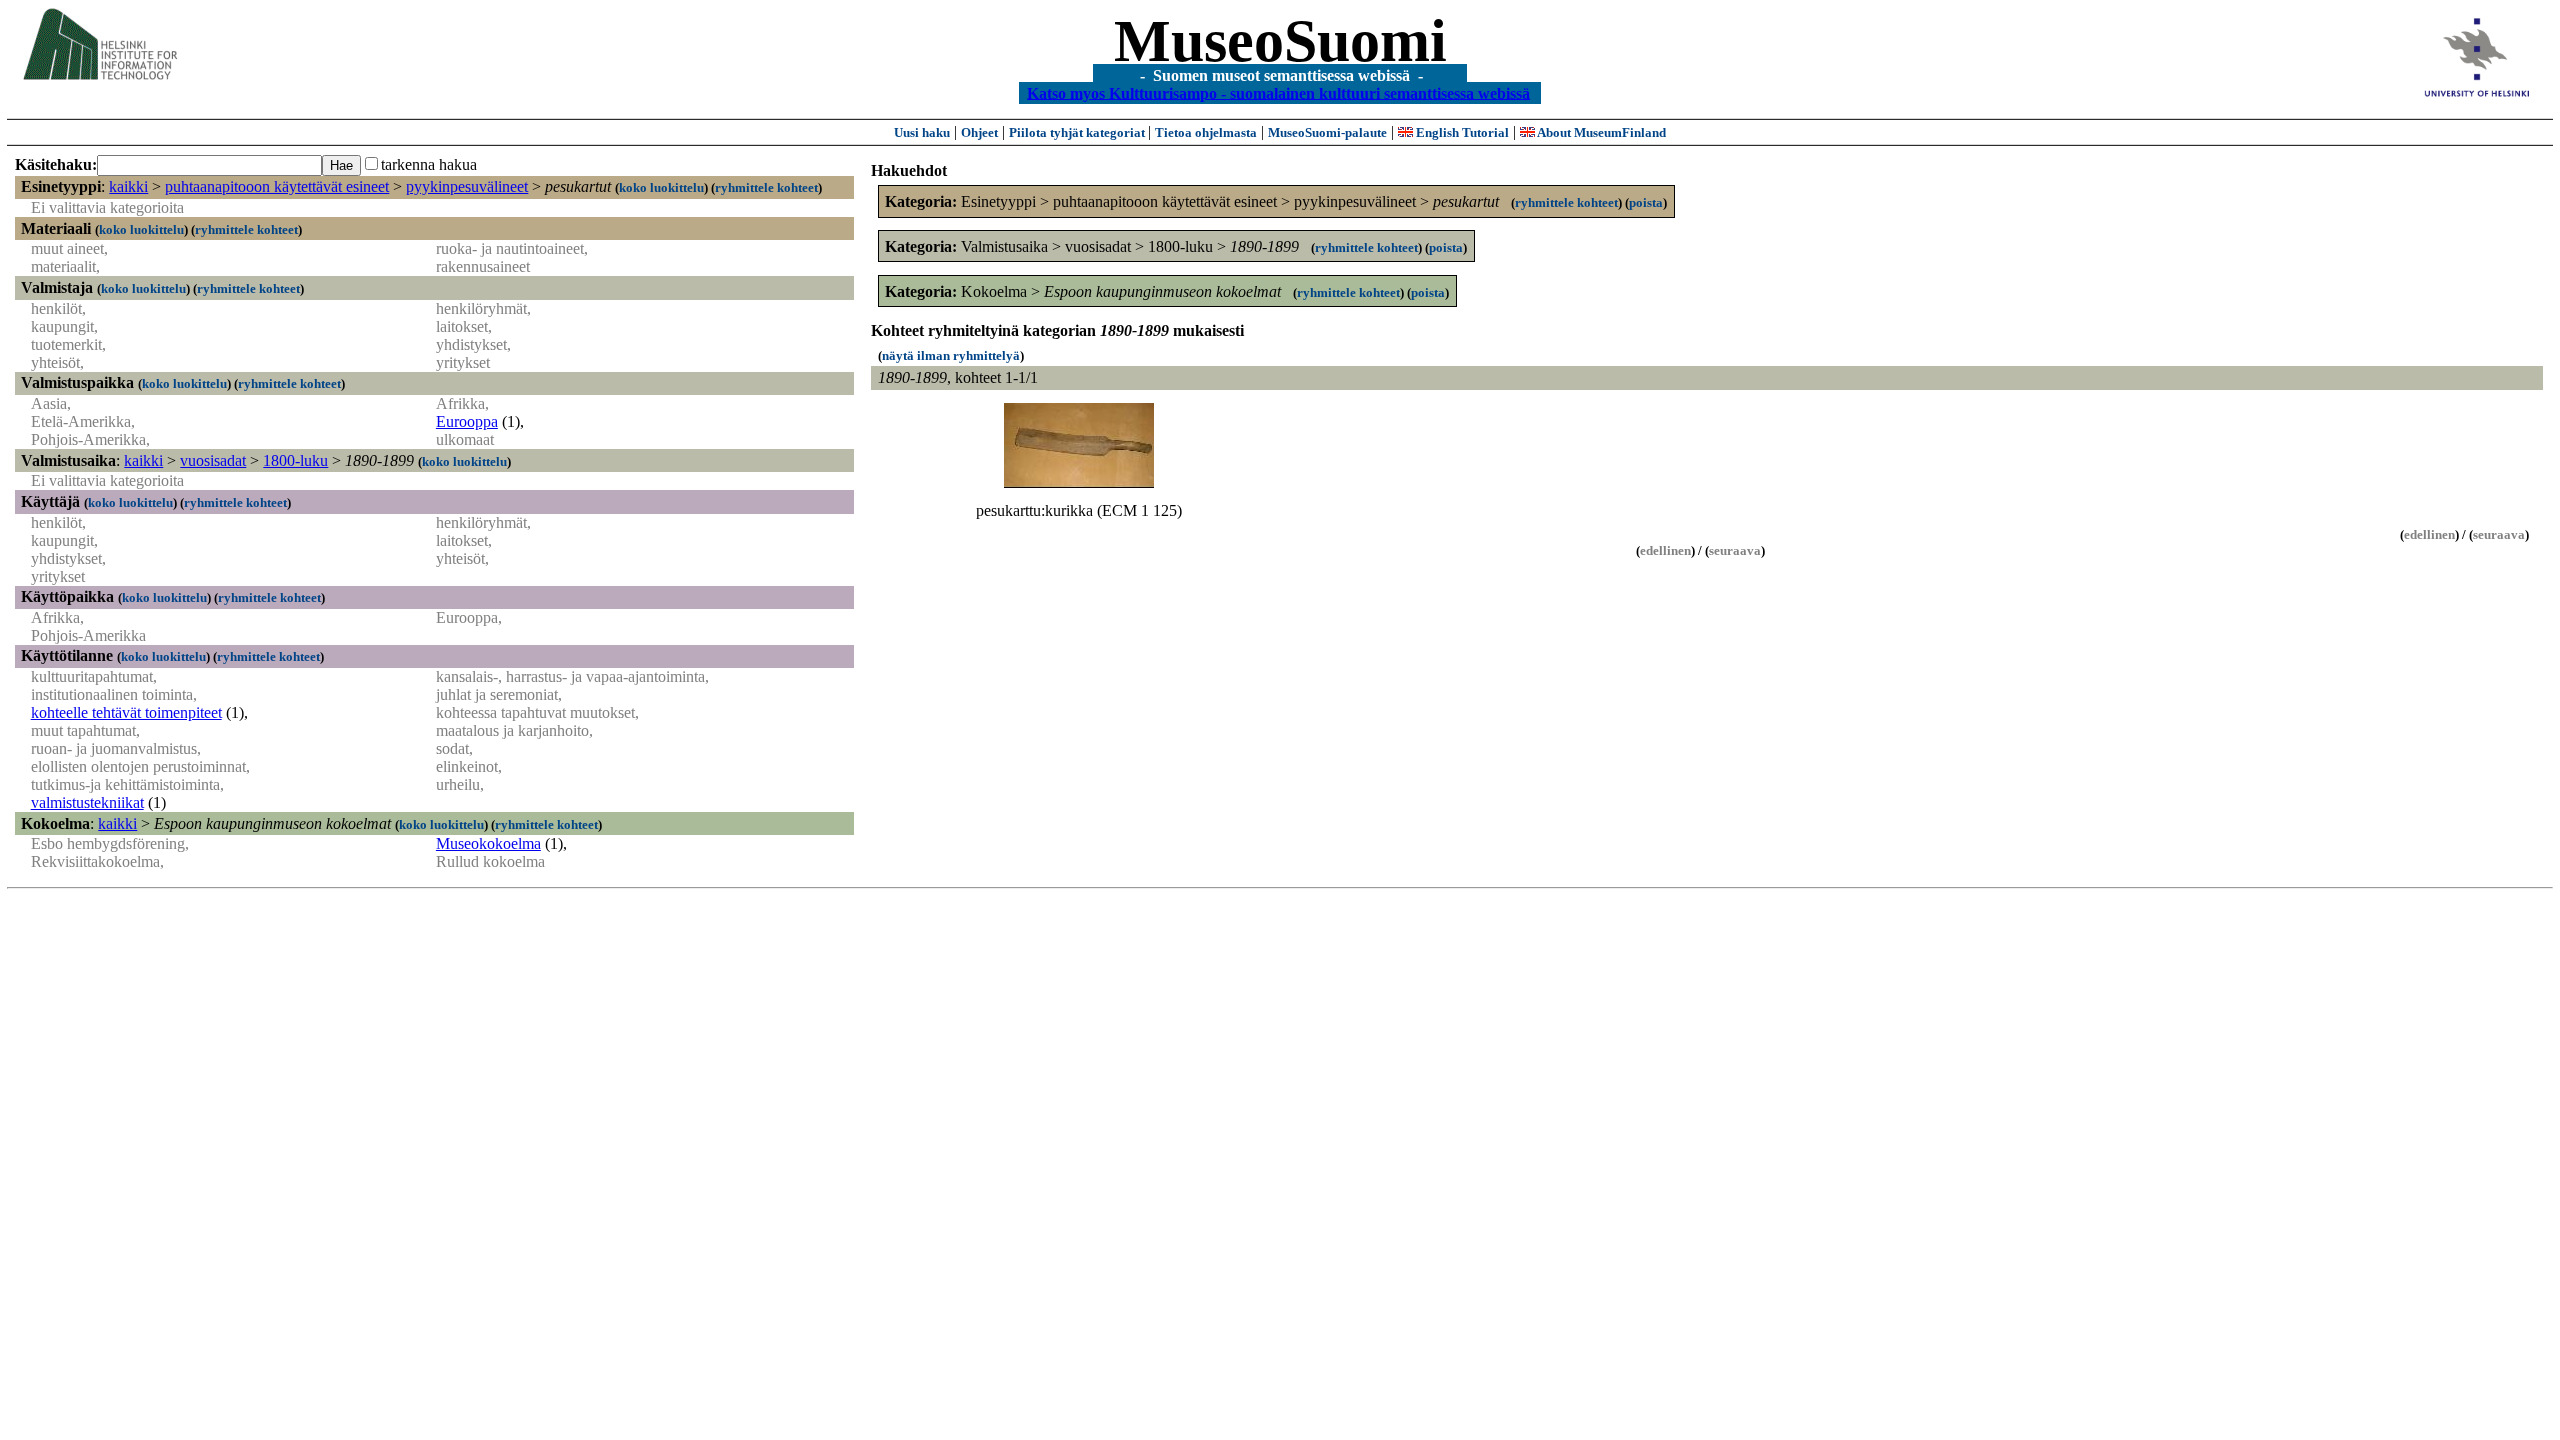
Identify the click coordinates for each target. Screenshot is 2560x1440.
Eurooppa (467, 421)
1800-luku (295, 460)
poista (1646, 202)
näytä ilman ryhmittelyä (951, 355)
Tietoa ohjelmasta (1206, 132)
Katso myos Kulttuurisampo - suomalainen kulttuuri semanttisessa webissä (1278, 92)
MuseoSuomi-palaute (1327, 132)
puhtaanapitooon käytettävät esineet (277, 186)
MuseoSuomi (1280, 41)
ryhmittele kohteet (766, 187)
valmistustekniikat (87, 802)
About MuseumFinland (1600, 132)
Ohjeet (979, 132)
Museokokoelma (488, 843)
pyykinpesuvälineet (467, 186)
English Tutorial (1461, 132)
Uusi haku (922, 132)
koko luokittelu (661, 187)
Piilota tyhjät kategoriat (1078, 132)
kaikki (128, 186)
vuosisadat (213, 460)
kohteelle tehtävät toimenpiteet (126, 712)
